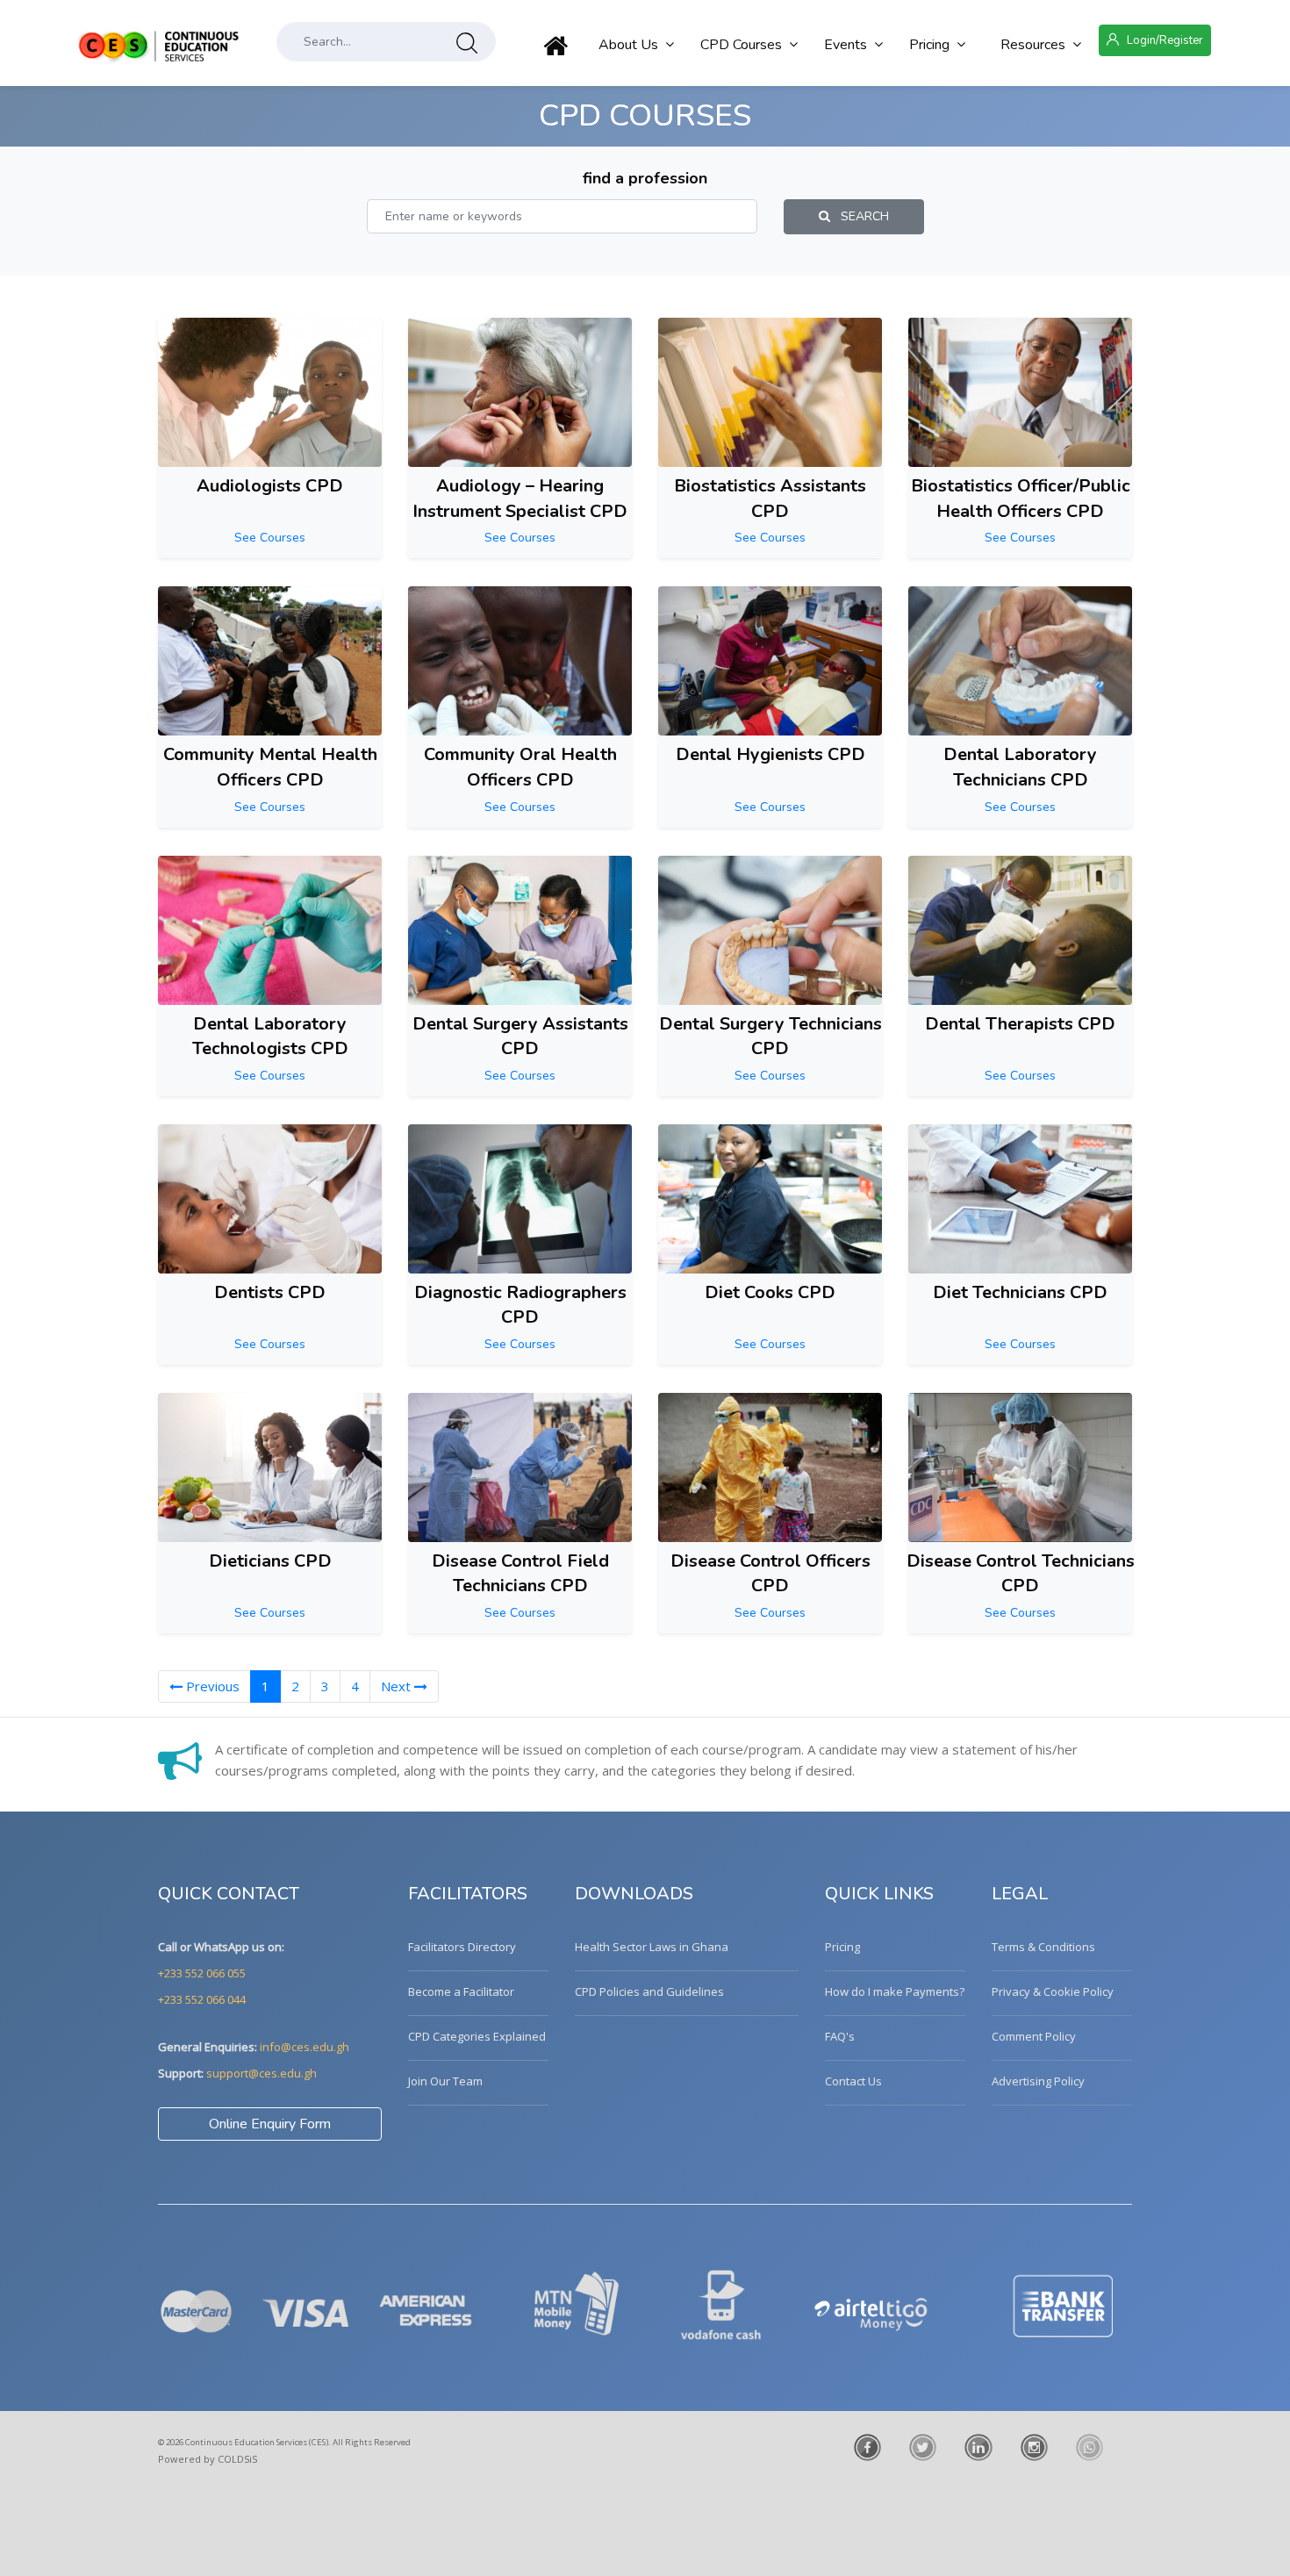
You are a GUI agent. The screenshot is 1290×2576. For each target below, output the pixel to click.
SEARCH (860, 216)
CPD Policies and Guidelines (649, 1991)
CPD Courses (741, 45)
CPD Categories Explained (477, 2036)
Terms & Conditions (1043, 1947)
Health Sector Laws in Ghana (652, 1947)
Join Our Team (445, 2081)
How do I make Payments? (895, 1991)
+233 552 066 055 (202, 1973)
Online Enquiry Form (270, 2124)
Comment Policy (1034, 2036)
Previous (211, 1686)
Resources (1033, 45)
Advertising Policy (1038, 2081)
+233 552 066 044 (202, 1999)
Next (398, 1686)
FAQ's (840, 2036)
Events (846, 45)
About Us (628, 45)
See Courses (270, 538)
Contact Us (853, 2081)
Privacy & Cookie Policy (1053, 1991)
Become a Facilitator (461, 1991)
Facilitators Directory (462, 1947)
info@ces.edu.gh (305, 2047)
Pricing (929, 45)
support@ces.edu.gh (262, 2073)
